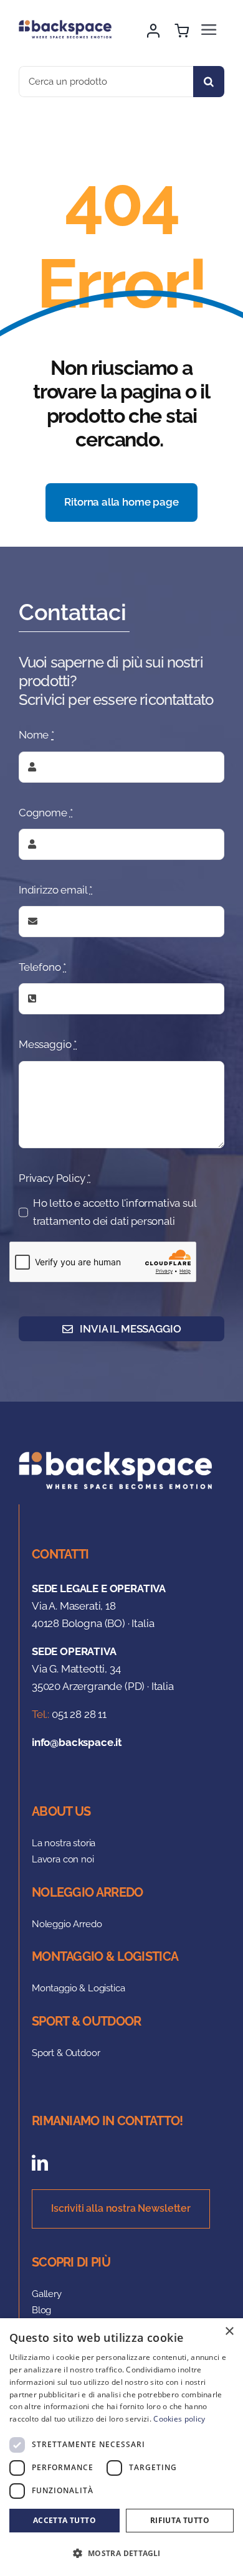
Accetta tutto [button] (64, 2520)
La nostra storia (64, 1843)
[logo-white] (121, 1456)
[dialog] (121, 2447)
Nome (36, 735)
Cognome (45, 813)
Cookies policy (179, 2419)
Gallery (47, 2294)
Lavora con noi (63, 1859)
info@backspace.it (77, 1742)
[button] (121, 2554)
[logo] (68, 25)
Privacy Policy (55, 1178)
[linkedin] (40, 2163)
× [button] (229, 2332)
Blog (41, 2310)
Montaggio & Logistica (78, 1988)
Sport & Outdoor (66, 2053)
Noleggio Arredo (67, 1924)
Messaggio (48, 1044)
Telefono (42, 967)
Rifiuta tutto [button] (180, 2520)
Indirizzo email (55, 890)
